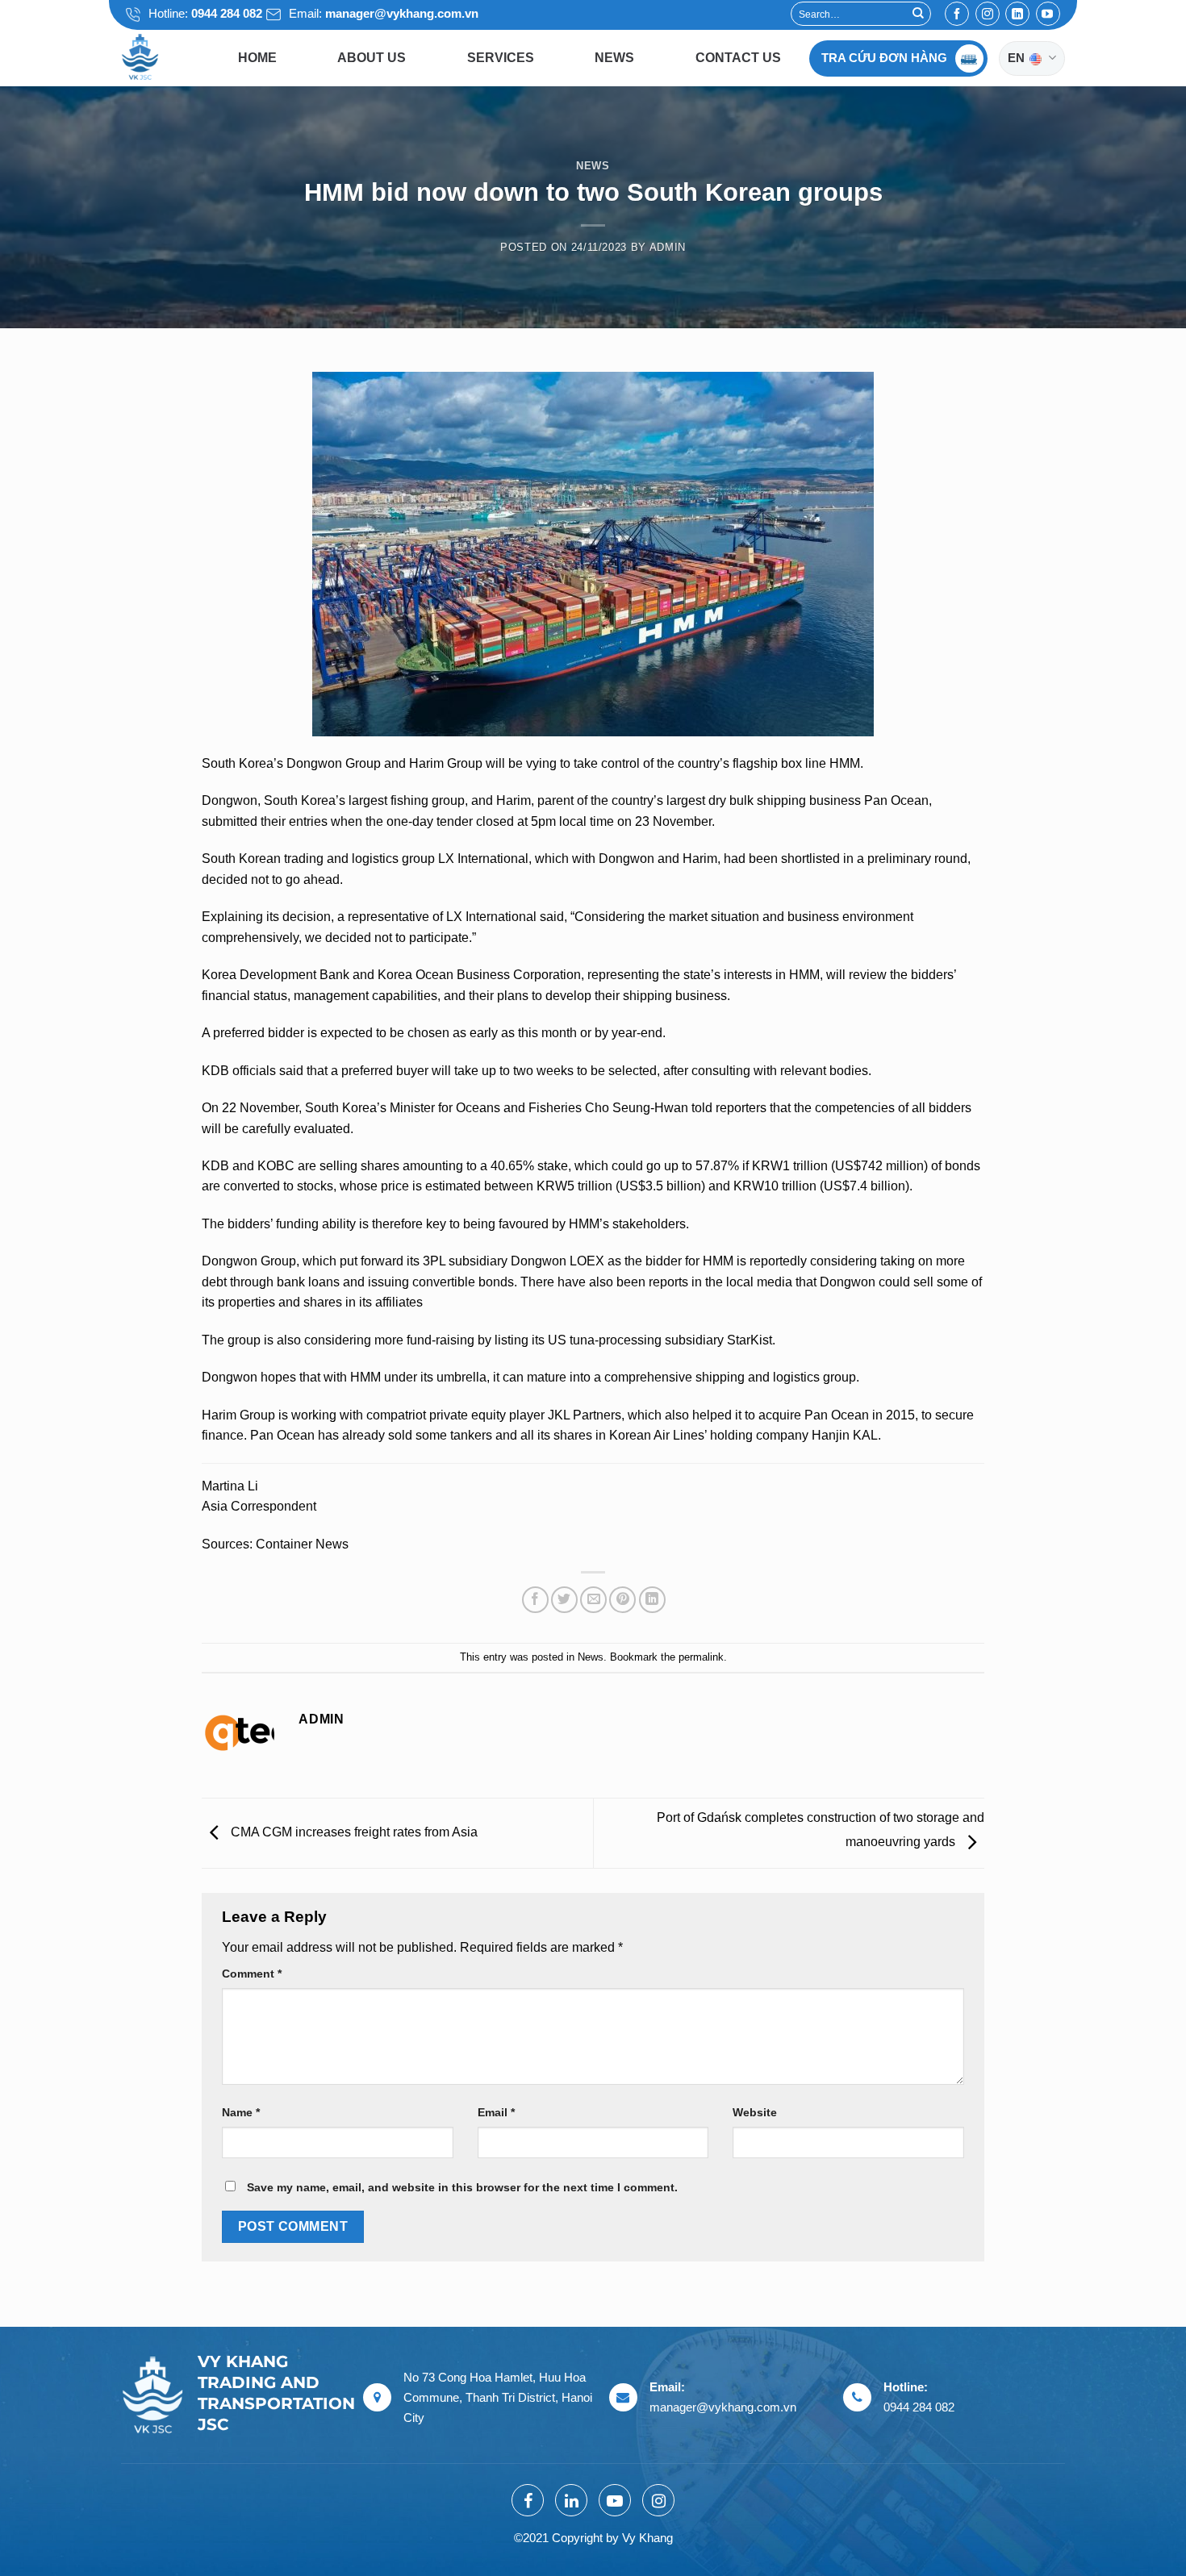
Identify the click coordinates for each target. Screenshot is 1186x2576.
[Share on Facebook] (535, 1600)
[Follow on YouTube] (1048, 14)
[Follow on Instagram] (988, 14)
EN (1017, 58)
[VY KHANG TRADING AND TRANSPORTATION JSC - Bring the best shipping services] (161, 58)
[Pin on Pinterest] (622, 1600)
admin (668, 247)
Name (241, 2112)
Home (257, 58)
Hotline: (204, 13)
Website (755, 2112)
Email (496, 2112)
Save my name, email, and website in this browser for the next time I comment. (462, 2187)
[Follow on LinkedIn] (1017, 14)
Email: (382, 13)
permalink (701, 1657)
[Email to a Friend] (593, 1600)
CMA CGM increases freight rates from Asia (353, 1832)
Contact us (738, 58)
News (614, 58)
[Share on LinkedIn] (652, 1600)
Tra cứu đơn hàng (884, 58)
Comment (252, 1974)
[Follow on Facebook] (957, 14)
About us (372, 58)
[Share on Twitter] (564, 1600)
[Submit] (918, 14)
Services (501, 58)
